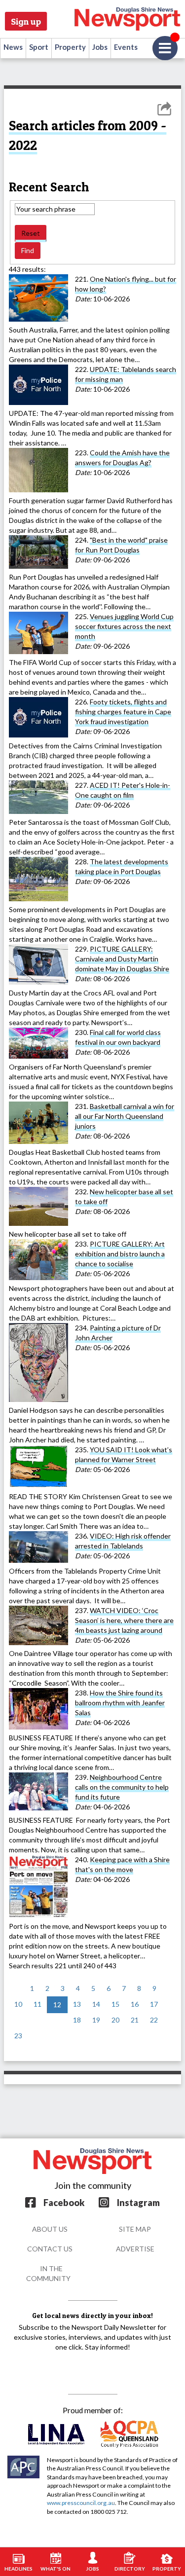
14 (96, 2004)
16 (135, 2004)
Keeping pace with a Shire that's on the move (122, 1864)
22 (154, 2020)
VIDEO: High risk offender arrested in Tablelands (123, 1541)
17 (154, 2004)
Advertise (135, 2249)
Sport (39, 47)
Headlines (18, 2569)
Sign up (26, 21)
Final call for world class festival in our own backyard (118, 1037)
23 (18, 2036)
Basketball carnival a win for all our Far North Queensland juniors (125, 1116)
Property (70, 47)
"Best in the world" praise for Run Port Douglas (121, 545)
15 (115, 2004)
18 (77, 2020)
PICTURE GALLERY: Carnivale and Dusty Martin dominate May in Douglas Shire (122, 959)
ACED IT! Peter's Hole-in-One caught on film (123, 790)
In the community (48, 2273)
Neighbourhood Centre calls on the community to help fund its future (122, 1787)
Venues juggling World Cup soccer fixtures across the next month (124, 626)
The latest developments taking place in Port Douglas (122, 866)
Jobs (100, 47)
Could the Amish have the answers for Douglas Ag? (122, 458)
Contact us (50, 2249)
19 (96, 2020)
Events (126, 47)
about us (50, 2229)
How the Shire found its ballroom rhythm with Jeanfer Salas (120, 1703)
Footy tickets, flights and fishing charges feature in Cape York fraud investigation (123, 712)
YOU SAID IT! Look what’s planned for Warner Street (124, 1454)
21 (135, 2020)
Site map (135, 2229)
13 (77, 2004)
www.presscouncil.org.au (81, 2503)
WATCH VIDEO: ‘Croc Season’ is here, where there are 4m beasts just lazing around (124, 1620)
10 (18, 2004)
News (13, 47)
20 (115, 2020)
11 (37, 2004)
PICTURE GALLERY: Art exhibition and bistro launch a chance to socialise (120, 1254)
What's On (55, 2569)
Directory (130, 2569)
